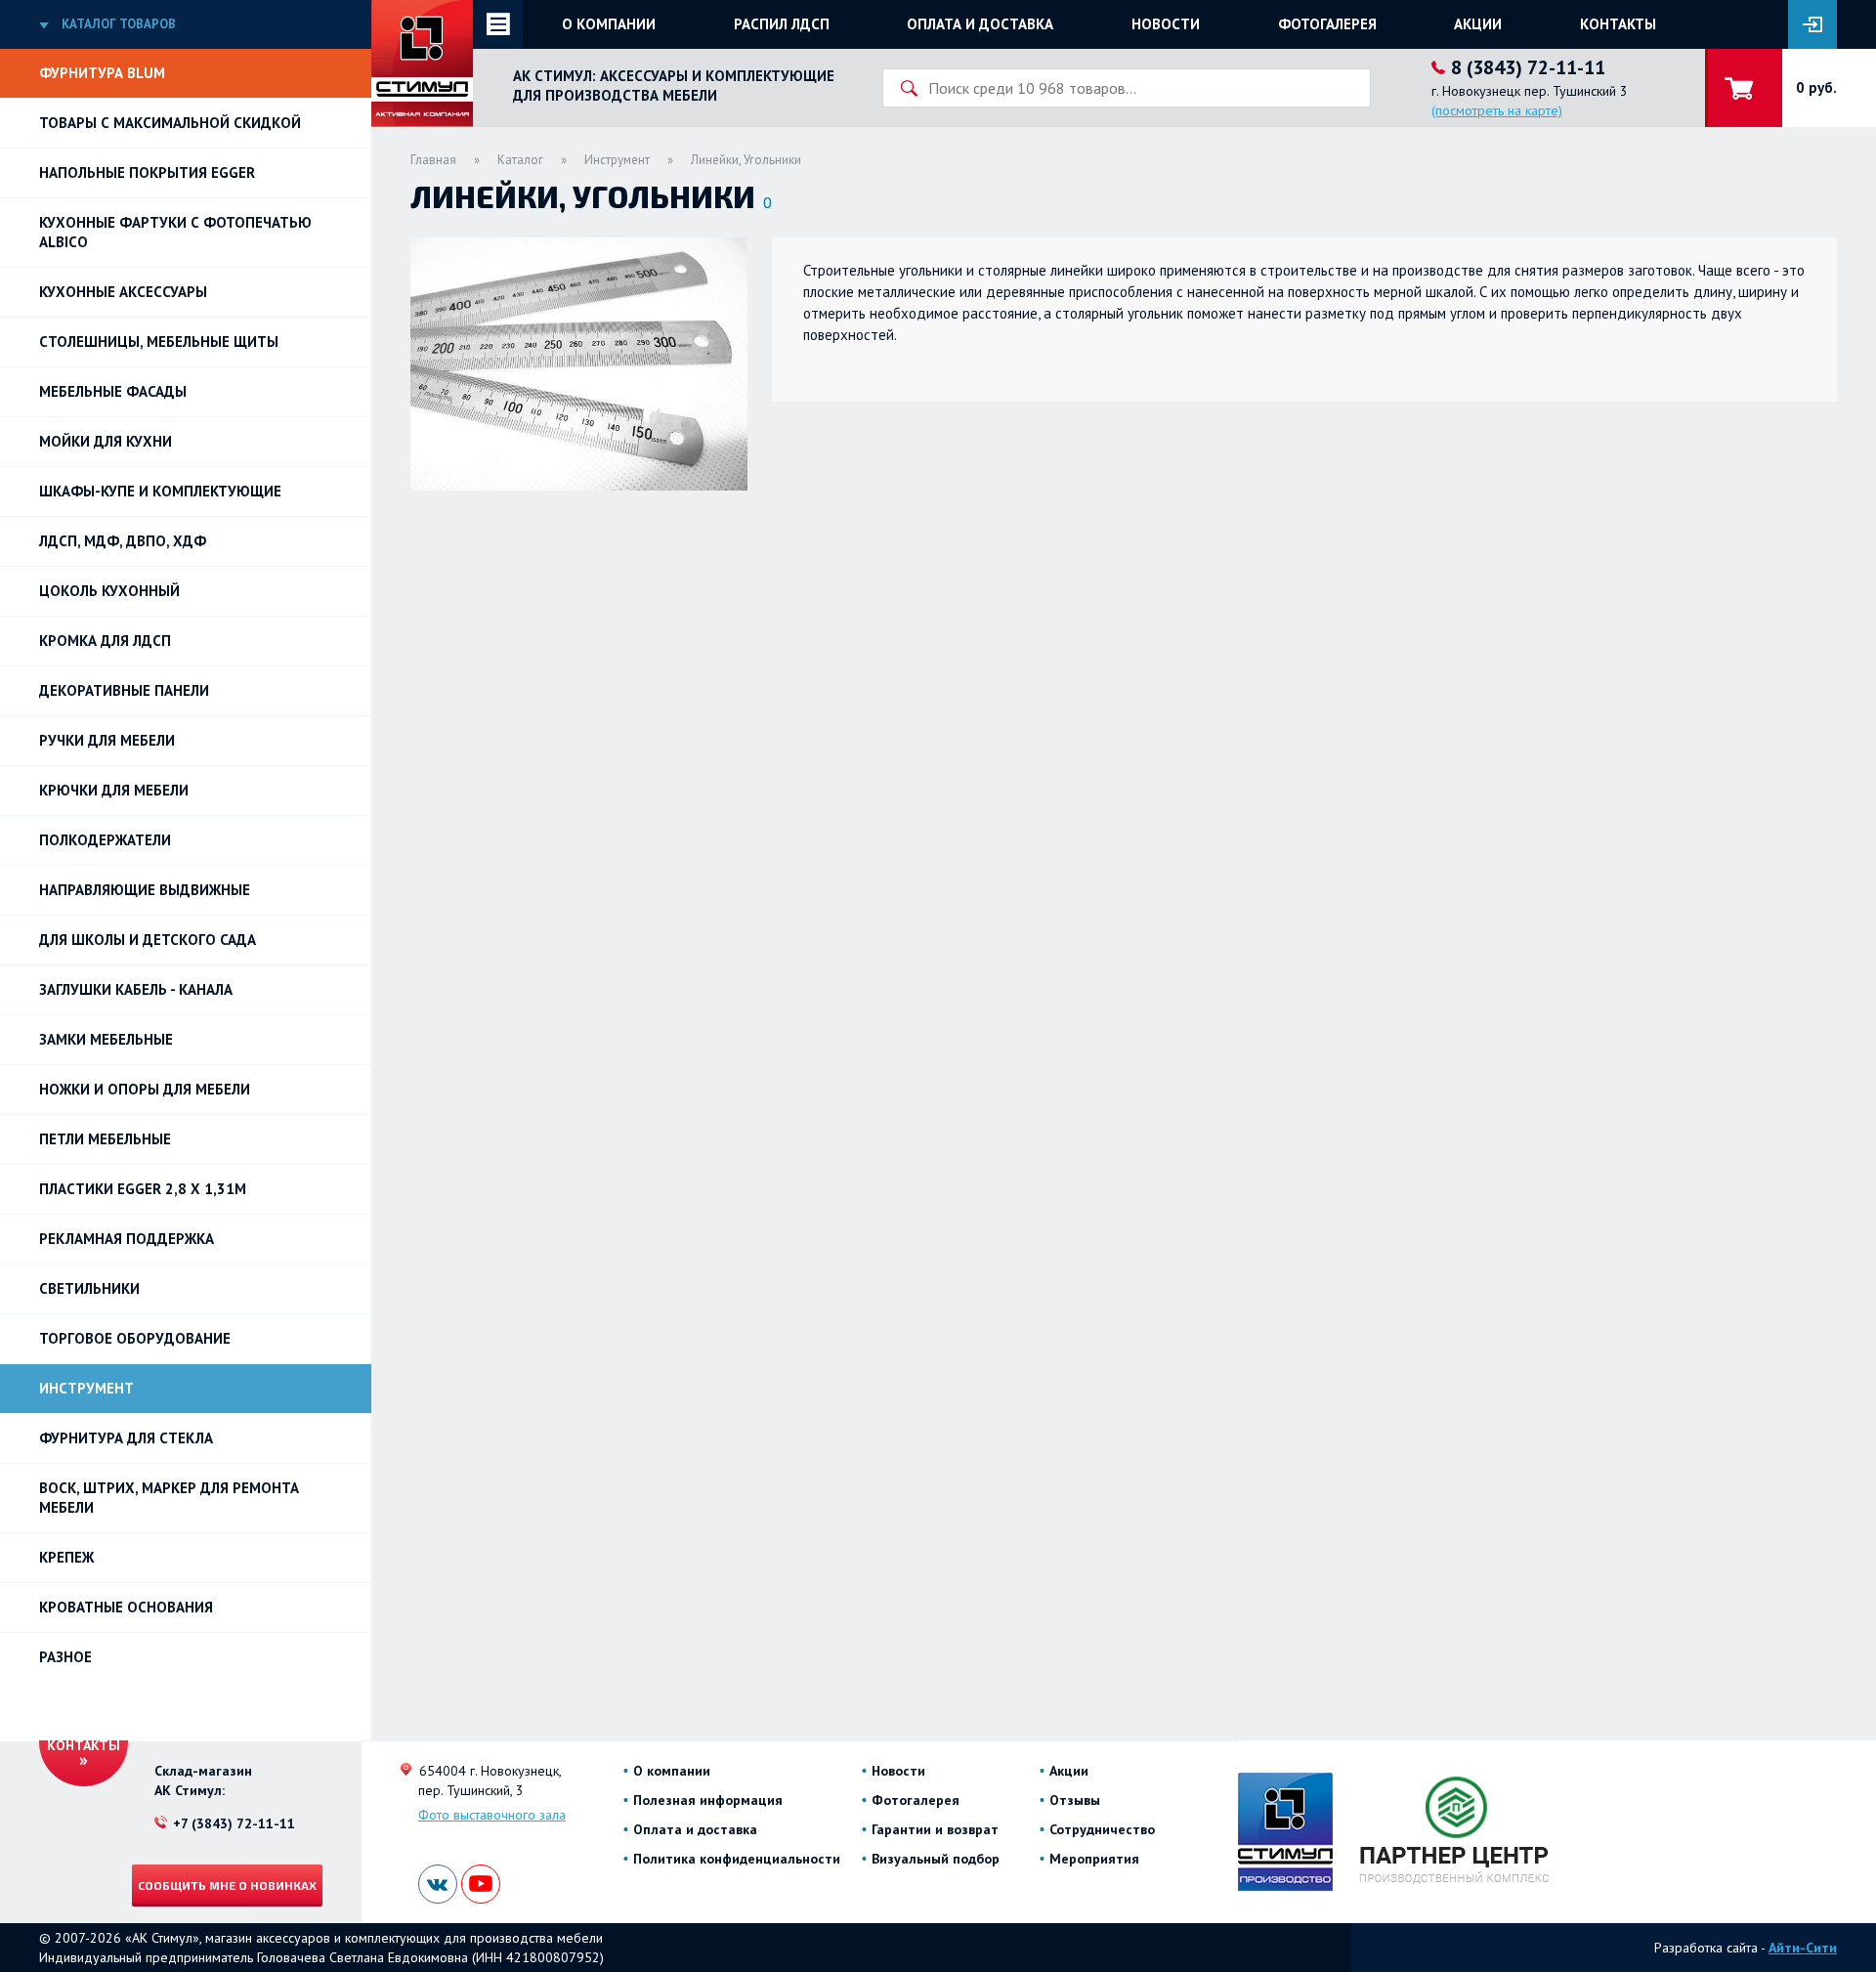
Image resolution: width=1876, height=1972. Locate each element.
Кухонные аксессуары (123, 292)
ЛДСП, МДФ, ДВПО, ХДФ (123, 541)
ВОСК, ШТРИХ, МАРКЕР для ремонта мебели (169, 1498)
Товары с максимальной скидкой (170, 123)
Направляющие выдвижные (145, 890)
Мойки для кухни (106, 441)
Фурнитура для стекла (126, 1438)
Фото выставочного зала (492, 1815)
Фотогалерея (1327, 24)
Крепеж (66, 1557)
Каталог (520, 160)
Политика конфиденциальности (737, 1859)
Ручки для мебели (107, 740)
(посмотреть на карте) (1497, 110)
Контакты (1618, 24)
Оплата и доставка (980, 24)
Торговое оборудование (135, 1338)
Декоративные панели (124, 690)
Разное (65, 1657)
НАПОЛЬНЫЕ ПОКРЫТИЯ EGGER (147, 172)
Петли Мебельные (105, 1139)
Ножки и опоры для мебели (145, 1089)
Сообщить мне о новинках (227, 1885)
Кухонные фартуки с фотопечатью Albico (175, 232)
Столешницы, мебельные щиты (159, 342)
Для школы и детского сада (148, 940)
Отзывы (1075, 1800)
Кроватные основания (126, 1607)
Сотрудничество (1102, 1829)
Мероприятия (1094, 1859)
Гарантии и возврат (935, 1829)
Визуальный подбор (936, 1859)
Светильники (89, 1288)
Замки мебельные (106, 1039)
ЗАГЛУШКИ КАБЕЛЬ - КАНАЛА (136, 989)
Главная (433, 160)
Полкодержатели (105, 840)
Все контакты (84, 1736)
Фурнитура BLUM (102, 73)
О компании (609, 24)
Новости (1166, 24)
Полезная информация (708, 1800)
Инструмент (86, 1388)
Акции (1478, 24)
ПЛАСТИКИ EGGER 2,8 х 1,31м (143, 1189)
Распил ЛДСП (782, 24)
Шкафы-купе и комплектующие (160, 491)
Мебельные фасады (113, 391)
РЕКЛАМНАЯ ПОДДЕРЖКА (127, 1239)
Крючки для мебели (114, 790)
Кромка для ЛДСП (105, 641)
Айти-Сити (1803, 1948)
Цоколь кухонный (109, 591)
